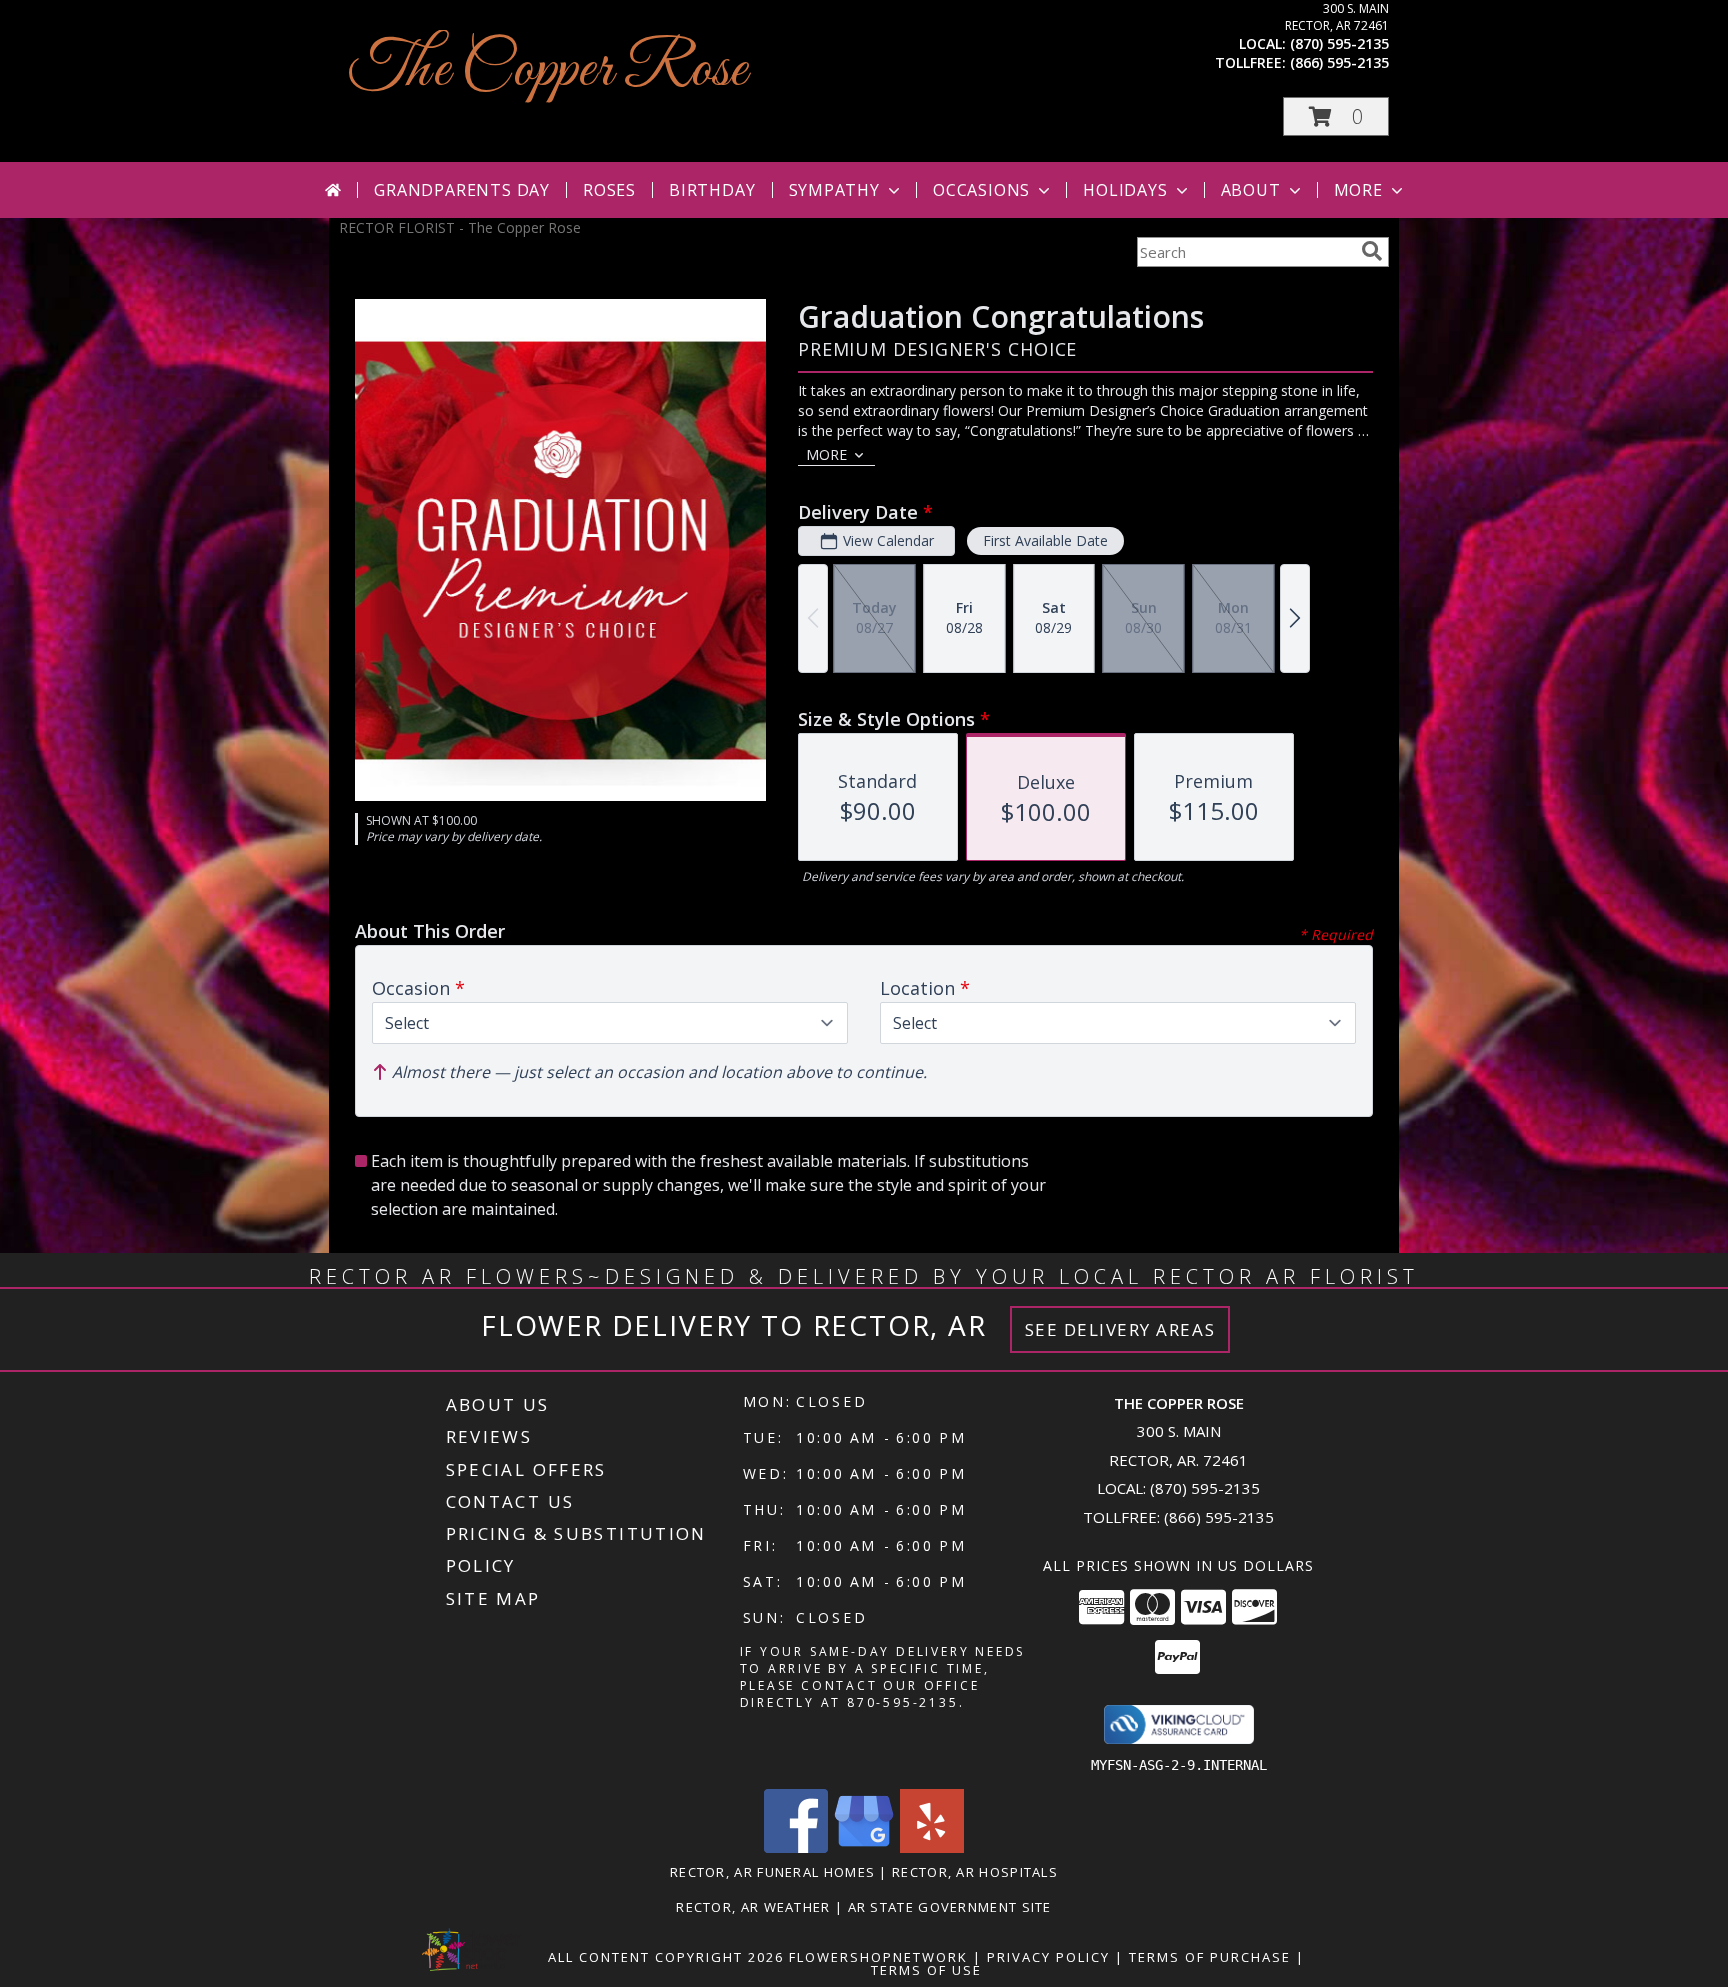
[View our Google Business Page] (864, 1847)
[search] (1372, 251)
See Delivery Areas (1120, 1329)
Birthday (712, 190)
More (1358, 190)
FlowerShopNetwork (878, 1957)
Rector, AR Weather (753, 1907)
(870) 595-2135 (1339, 43)
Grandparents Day (462, 190)
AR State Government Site (950, 1907)
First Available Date (1045, 540)
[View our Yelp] (932, 1847)
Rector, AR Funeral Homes (772, 1872)
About (1251, 190)
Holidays (1125, 190)
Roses (609, 190)
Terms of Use (926, 1970)
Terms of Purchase (1210, 1957)
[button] (1336, 116)
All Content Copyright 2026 (666, 1957)
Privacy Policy (1048, 1957)
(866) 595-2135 (1339, 62)
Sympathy (834, 190)
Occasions (981, 190)
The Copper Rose (548, 70)
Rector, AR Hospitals (975, 1872)
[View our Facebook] (796, 1847)
